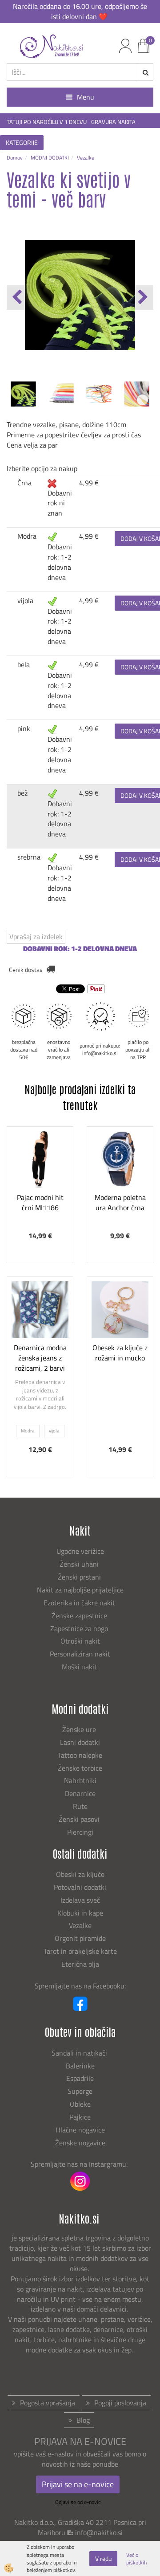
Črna (24, 483)
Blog (83, 2420)
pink (24, 728)
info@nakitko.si (99, 2532)
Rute (80, 1806)
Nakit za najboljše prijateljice (80, 1590)
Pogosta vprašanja (48, 2403)
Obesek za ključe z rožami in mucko (120, 1353)
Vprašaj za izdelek (36, 936)
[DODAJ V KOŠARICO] (40, 1199)
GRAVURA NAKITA (113, 122)
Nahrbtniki (80, 1780)
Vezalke (86, 158)
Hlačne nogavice (80, 2130)
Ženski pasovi (80, 1819)
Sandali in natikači (80, 2053)
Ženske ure (80, 1729)
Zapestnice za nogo (80, 1628)
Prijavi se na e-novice (78, 2484)
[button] (142, 298)
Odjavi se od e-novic (78, 2502)
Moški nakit (80, 1667)
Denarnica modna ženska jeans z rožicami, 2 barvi (40, 1358)
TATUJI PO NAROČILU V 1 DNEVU (47, 122)
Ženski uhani (80, 1564)
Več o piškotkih (136, 2559)
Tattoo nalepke (80, 1755)
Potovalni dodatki (80, 1887)
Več (40, 1177)
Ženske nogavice (80, 2143)
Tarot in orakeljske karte (80, 1951)
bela (24, 664)
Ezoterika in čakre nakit (80, 1603)
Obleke (80, 2104)
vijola (25, 600)
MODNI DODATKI (50, 158)
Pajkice (80, 2117)
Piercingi (80, 1832)
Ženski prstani (80, 1577)
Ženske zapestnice (80, 1616)
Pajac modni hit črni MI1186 (40, 1202)
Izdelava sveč (80, 1900)
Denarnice (80, 1793)
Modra (27, 536)
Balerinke (80, 2066)
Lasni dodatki (80, 1742)
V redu (103, 2558)
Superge (80, 2091)
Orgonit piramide (80, 1938)
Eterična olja (80, 1964)
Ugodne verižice (80, 1551)
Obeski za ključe (80, 1874)
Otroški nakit (80, 1641)
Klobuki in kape (80, 1913)
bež (22, 793)
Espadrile (80, 2078)
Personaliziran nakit (80, 1654)
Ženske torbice (80, 1768)
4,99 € (89, 483)
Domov (15, 158)
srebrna (29, 857)
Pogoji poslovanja (120, 2403)
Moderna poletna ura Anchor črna (120, 1202)
